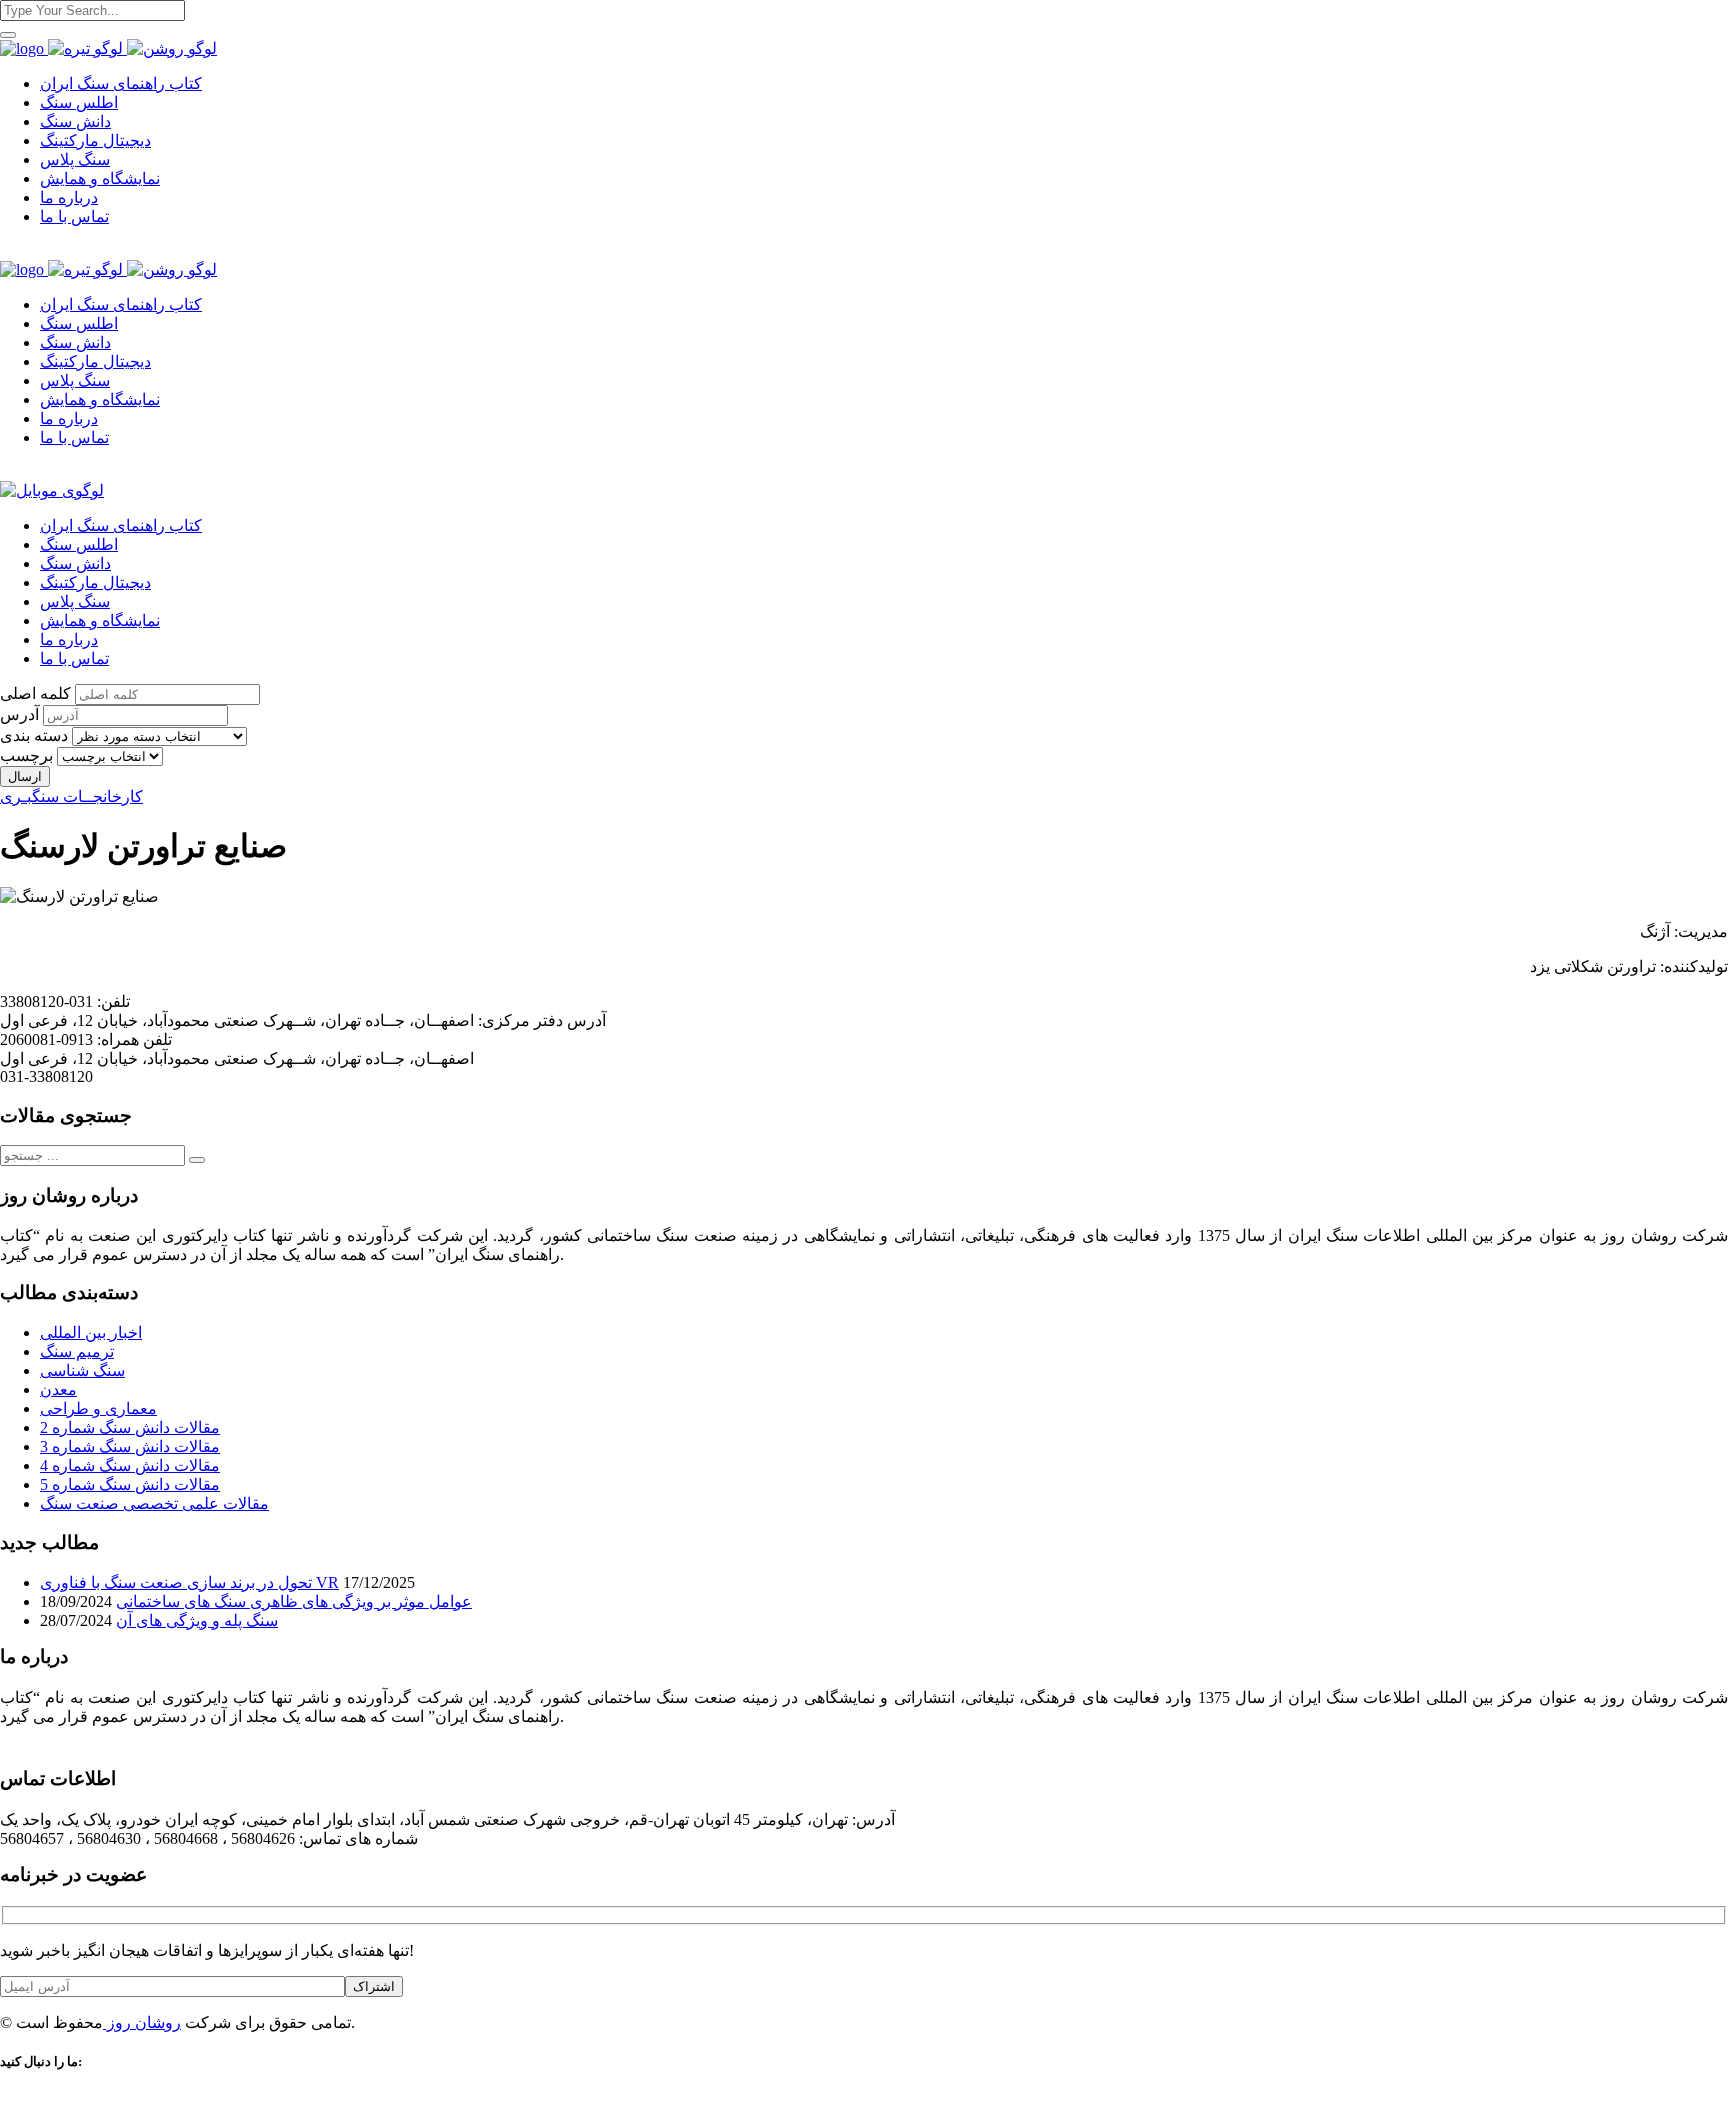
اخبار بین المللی (91, 1332)
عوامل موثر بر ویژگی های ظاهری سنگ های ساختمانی (294, 1601)
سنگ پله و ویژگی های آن (197, 1620)
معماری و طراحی (98, 1408)
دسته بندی (34, 735)
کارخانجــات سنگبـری (71, 796)
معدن (58, 1389)
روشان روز (142, 2022)
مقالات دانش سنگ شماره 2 (130, 1427)
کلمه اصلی (35, 693)
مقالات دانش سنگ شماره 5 (130, 1484)
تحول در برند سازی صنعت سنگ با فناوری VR (189, 1582)
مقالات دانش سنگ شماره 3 (130, 1446)
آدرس (19, 714)
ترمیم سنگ (77, 1351)
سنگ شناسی (82, 1370)
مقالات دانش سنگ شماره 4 (130, 1465)
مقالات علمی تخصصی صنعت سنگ (154, 1503)
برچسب (26, 755)
